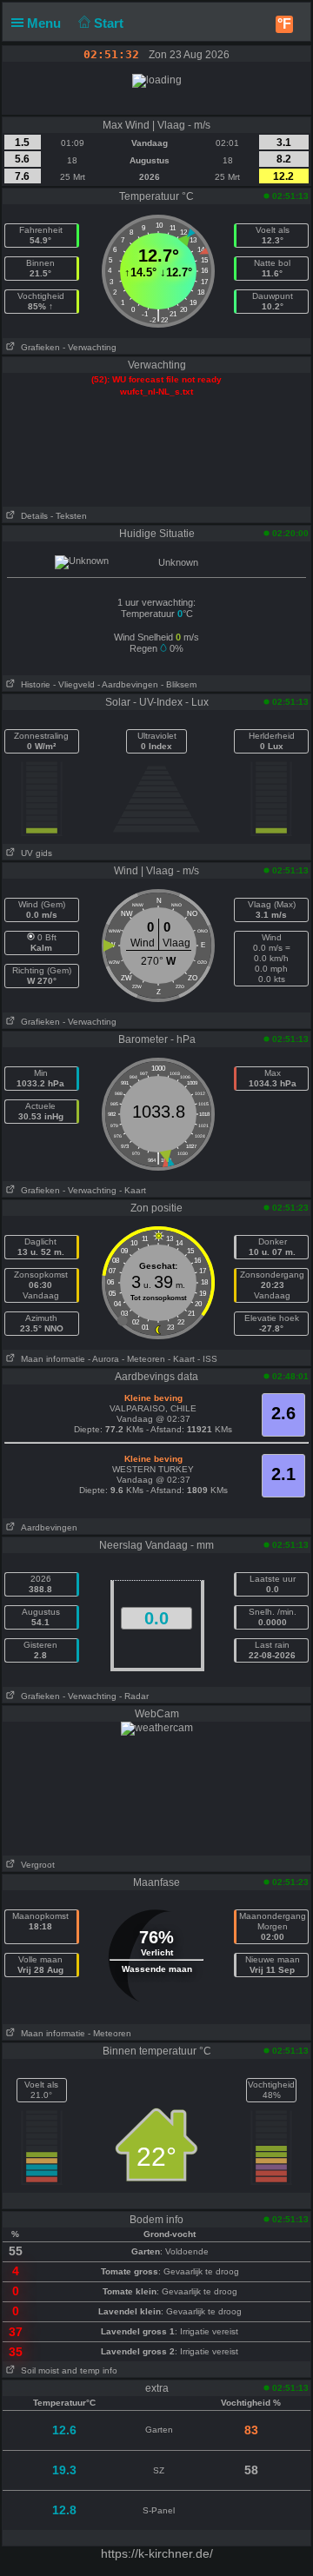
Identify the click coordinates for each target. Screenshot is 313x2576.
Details (32, 516)
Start (110, 23)
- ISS (207, 1359)
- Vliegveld (74, 684)
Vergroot (35, 1865)
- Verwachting (90, 347)
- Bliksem (179, 684)
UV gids (34, 853)
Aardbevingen (47, 1527)
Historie (33, 684)
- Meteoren (143, 1359)
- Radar (134, 1696)
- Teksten (69, 516)
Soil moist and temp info (67, 2370)
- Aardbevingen (128, 684)
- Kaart (133, 1190)
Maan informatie (50, 1359)
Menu (46, 23)
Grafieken (38, 347)
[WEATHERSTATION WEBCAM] (157, 1728)
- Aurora (103, 1359)
